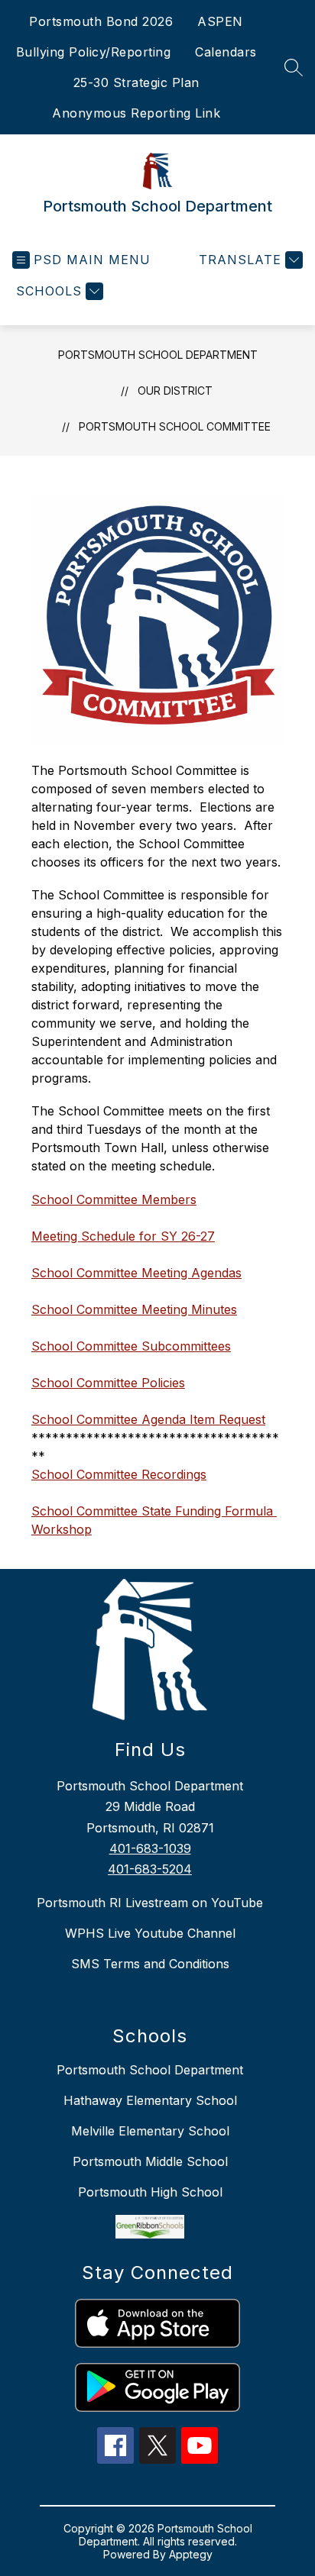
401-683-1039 (150, 1848)
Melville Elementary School (150, 2131)
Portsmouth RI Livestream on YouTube (150, 1903)
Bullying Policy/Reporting (94, 52)
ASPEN (220, 21)
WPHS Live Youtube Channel (150, 1933)
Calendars (226, 52)
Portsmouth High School (150, 2192)
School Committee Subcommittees (131, 1346)
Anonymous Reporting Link (136, 113)
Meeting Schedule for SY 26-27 (123, 1236)
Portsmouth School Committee (175, 426)
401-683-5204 (150, 1869)
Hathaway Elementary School (150, 2100)
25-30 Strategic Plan (136, 82)
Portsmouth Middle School (150, 2161)
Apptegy (191, 2554)
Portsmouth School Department (158, 355)
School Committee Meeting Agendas (136, 1273)
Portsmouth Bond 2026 (101, 21)
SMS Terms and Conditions (150, 1964)
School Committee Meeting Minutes (134, 1309)
